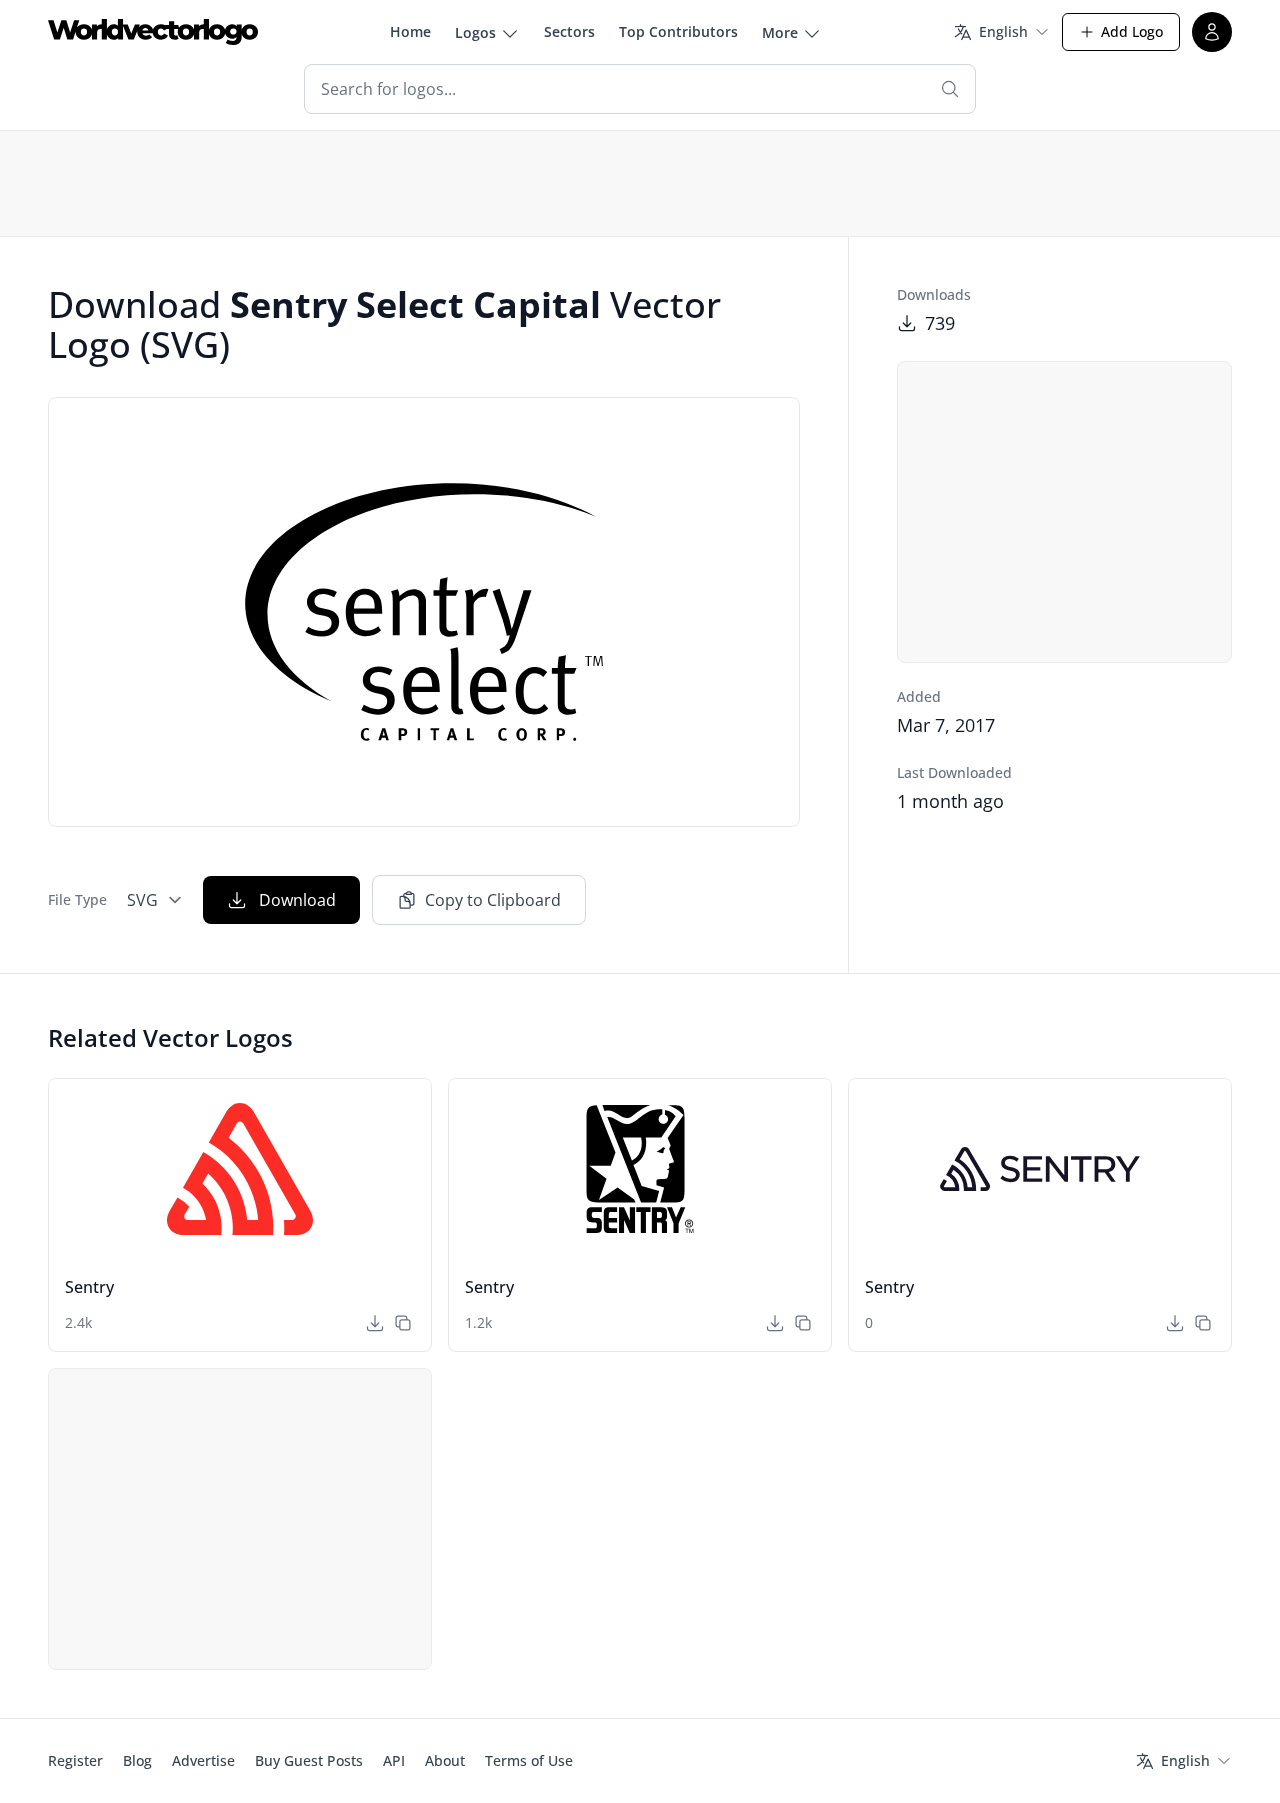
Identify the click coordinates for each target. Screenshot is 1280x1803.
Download (297, 900)
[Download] (375, 1323)
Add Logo (1132, 31)
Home (410, 31)
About (445, 1760)
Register (75, 1760)
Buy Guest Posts (309, 1760)
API (394, 1760)
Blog (137, 1760)
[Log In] (1212, 32)
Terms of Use (529, 1760)
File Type (77, 899)
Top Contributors (678, 31)
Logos (475, 32)
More (780, 32)
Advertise (203, 1760)
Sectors (569, 31)
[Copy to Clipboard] (403, 1323)
